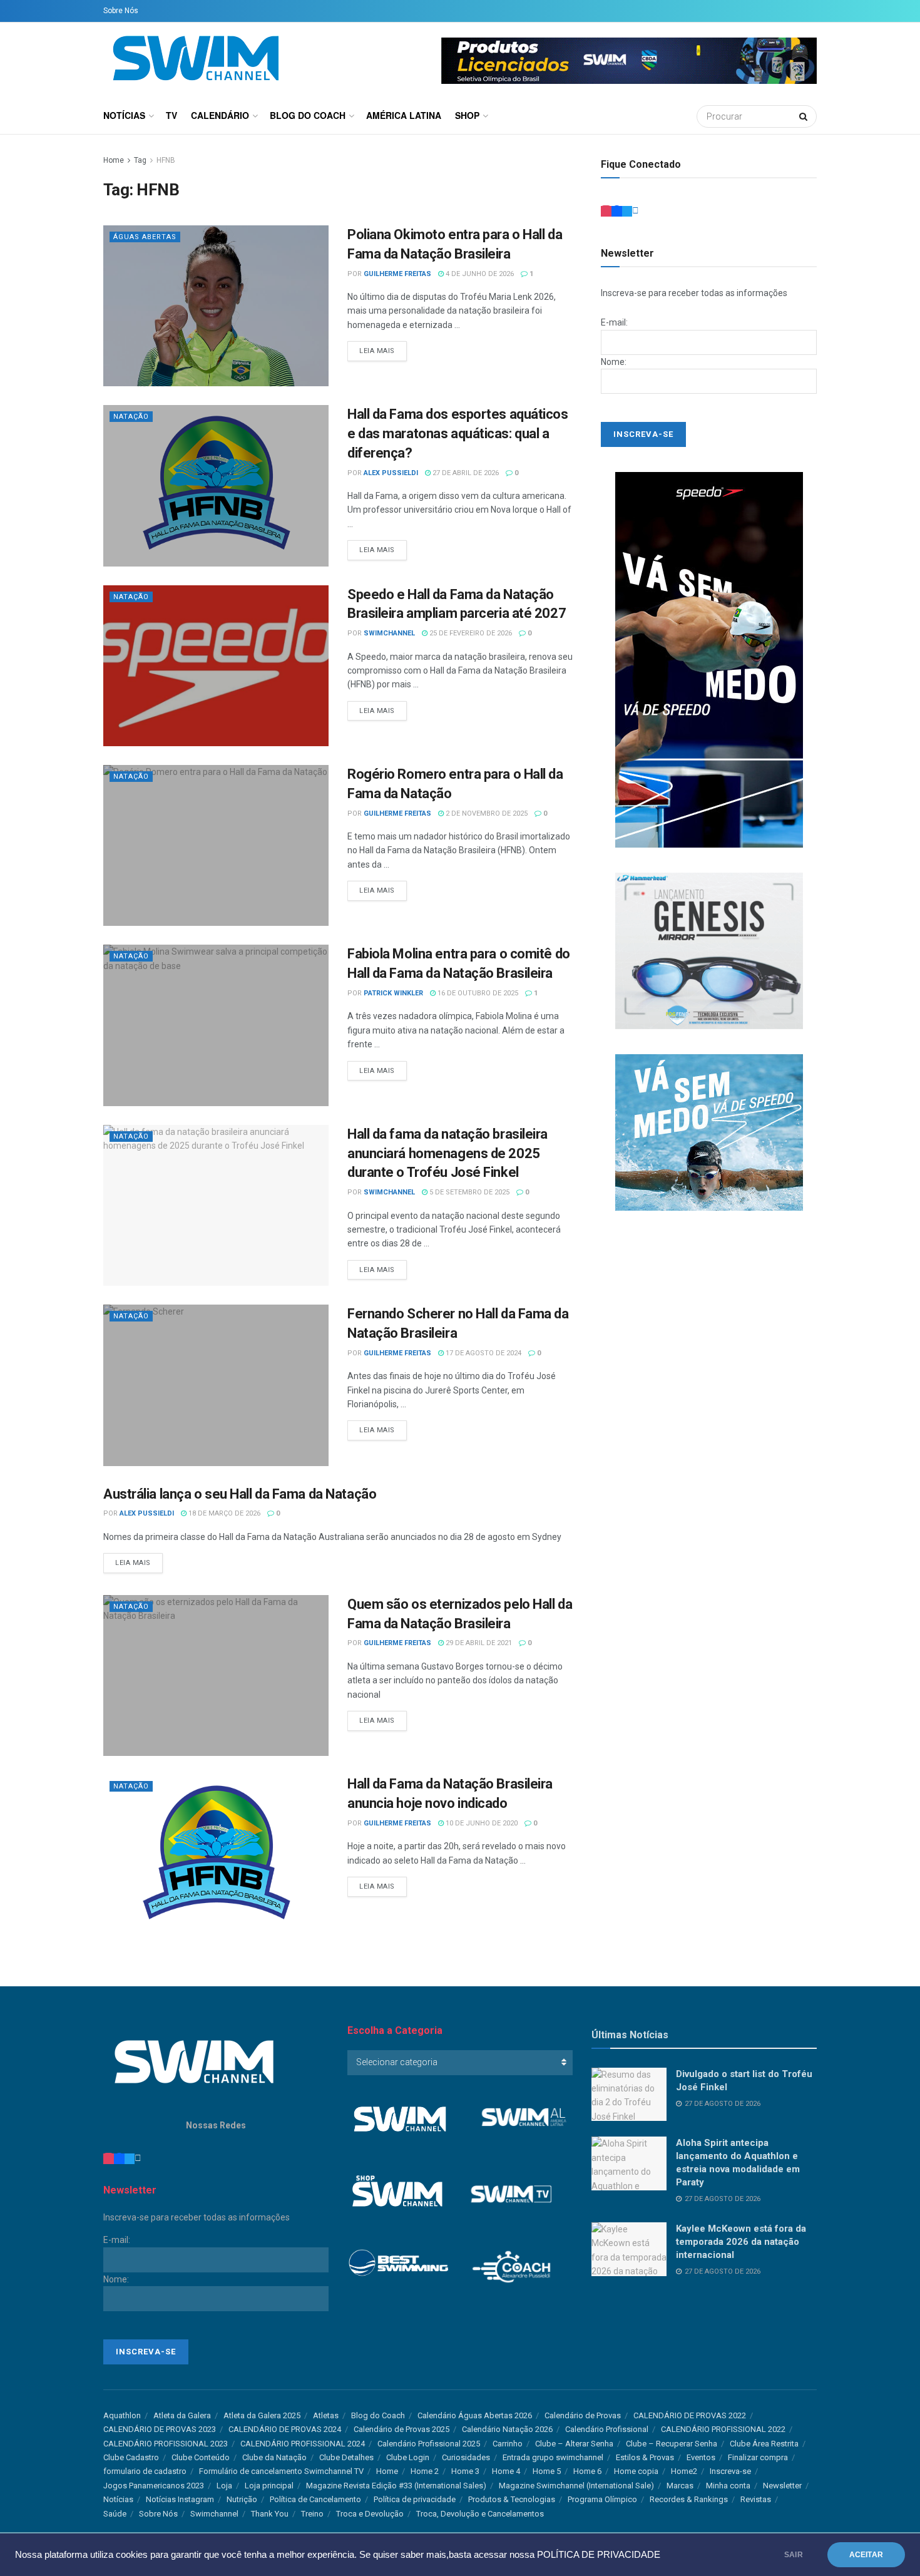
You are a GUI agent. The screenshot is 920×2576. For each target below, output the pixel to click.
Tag (140, 160)
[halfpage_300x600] (709, 659)
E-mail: (614, 322)
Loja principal (269, 2486)
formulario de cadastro (145, 2471)
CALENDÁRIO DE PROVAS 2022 (690, 2415)
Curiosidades (466, 2457)
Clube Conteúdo (201, 2457)
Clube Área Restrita (764, 2444)
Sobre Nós (121, 11)
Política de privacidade (415, 2499)
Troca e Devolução (370, 2514)
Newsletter (782, 2486)
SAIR (794, 2555)
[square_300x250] (709, 1132)
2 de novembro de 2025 (486, 813)
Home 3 (465, 2471)
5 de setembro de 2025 (468, 1192)
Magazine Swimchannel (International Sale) (576, 2486)
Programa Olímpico (602, 2499)
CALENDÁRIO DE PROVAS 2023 (160, 2429)
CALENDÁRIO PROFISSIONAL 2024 (303, 2444)
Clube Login (408, 2457)
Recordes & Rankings (689, 2499)
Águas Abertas (145, 237)
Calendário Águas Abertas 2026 (475, 2415)
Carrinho (508, 2444)
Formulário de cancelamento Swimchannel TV (281, 2471)
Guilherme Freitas (397, 274)
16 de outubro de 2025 (477, 993)
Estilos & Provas (645, 2457)
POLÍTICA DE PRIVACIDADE (599, 2555)
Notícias (124, 115)
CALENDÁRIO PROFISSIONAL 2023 (166, 2444)
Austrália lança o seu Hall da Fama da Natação (240, 1494)
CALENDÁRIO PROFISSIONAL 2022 (723, 2429)
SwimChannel (389, 633)
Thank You (270, 2514)
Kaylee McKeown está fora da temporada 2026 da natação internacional (741, 2242)
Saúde (115, 2514)
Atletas (326, 2415)
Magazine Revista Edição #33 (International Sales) (396, 2486)
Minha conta (728, 2486)
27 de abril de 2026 (465, 473)
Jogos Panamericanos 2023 (154, 2486)
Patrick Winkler (393, 993)
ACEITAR (866, 2555)
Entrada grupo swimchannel (553, 2457)
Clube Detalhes (346, 2457)
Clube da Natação (274, 2457)
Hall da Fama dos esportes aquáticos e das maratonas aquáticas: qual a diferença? (458, 434)
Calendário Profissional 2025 (429, 2444)
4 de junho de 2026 (479, 274)
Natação (131, 417)
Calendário (220, 115)
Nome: (614, 362)
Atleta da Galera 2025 (262, 2415)
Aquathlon (122, 2415)
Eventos (701, 2457)
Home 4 (506, 2471)
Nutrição (242, 2499)
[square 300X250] (709, 950)
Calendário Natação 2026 (507, 2429)
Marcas (680, 2486)
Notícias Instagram (180, 2499)
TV (171, 115)
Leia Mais (377, 351)
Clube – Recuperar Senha (672, 2444)
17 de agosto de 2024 (483, 1353)
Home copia (636, 2471)
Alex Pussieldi (391, 473)
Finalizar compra (758, 2457)
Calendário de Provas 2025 (401, 2429)
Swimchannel (214, 2514)
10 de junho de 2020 (481, 1823)
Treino (312, 2514)
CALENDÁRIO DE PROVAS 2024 (285, 2429)
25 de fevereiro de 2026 (470, 633)
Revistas (756, 2499)
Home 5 (547, 2471)
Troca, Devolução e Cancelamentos (480, 2514)
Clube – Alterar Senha (574, 2444)
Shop (467, 115)
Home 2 (425, 2471)
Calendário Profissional (607, 2429)
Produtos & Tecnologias (512, 2499)
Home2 (684, 2471)
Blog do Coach (308, 115)
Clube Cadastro (131, 2457)
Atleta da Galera (182, 2415)
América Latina (404, 115)
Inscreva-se (730, 2471)
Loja (224, 2486)
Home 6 (587, 2471)
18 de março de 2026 (223, 1513)
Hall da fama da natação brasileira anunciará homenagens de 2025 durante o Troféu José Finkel (447, 1153)
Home (114, 160)
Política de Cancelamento (315, 2499)
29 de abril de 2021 (478, 1643)
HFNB (166, 160)
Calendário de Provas (583, 2415)
